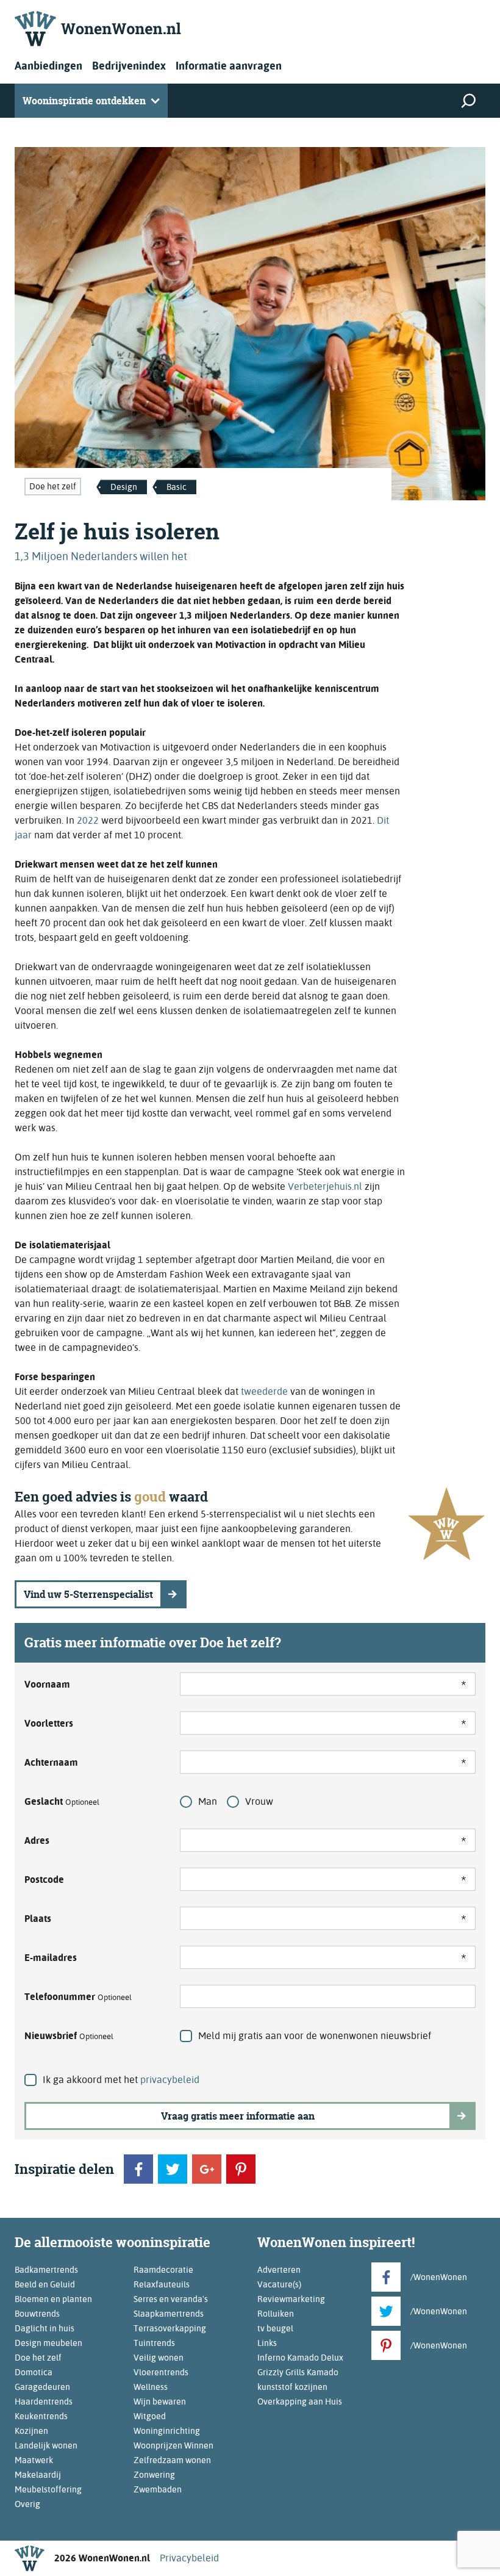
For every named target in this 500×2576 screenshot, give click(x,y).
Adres (37, 1840)
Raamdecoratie (163, 2270)
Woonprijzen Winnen (173, 2445)
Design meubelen (48, 2343)
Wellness (151, 2387)
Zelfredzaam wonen (172, 2460)
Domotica (34, 2372)
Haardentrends (44, 2402)
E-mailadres (51, 1958)
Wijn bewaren (160, 2402)
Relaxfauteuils (162, 2284)
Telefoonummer (78, 1997)
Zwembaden (158, 2489)
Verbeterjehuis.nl (325, 1186)
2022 (88, 820)
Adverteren (279, 2270)
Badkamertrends (46, 2270)
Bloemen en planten (53, 2299)
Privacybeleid (189, 2558)
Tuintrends (154, 2343)
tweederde (264, 1391)
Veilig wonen (159, 2358)
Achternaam (51, 1762)
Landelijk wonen (46, 2445)
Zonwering (154, 2475)
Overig (27, 2504)
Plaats (38, 1919)
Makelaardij (38, 2475)
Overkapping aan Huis (300, 2402)
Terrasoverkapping (170, 2328)
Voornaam (47, 1684)
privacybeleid (170, 2080)
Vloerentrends (161, 2372)
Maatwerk (34, 2460)
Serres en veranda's (171, 2299)
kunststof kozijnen (292, 2387)
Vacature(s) (279, 2284)
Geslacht (62, 1801)
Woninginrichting (167, 2431)
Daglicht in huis (45, 2328)
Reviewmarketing (291, 2299)
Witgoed (150, 2416)
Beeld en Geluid (45, 2284)
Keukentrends (41, 2416)
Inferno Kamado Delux (300, 2358)
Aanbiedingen (48, 66)
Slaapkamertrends (169, 2314)
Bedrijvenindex (129, 66)
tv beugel (275, 2328)
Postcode (44, 1880)
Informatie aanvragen (229, 66)
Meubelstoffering (48, 2489)
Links (267, 2343)
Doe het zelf (53, 486)
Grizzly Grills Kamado (298, 2372)
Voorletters (49, 1723)
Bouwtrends (37, 2314)
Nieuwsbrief (69, 2036)
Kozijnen (31, 2431)
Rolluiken (276, 2314)
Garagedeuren (42, 2387)
